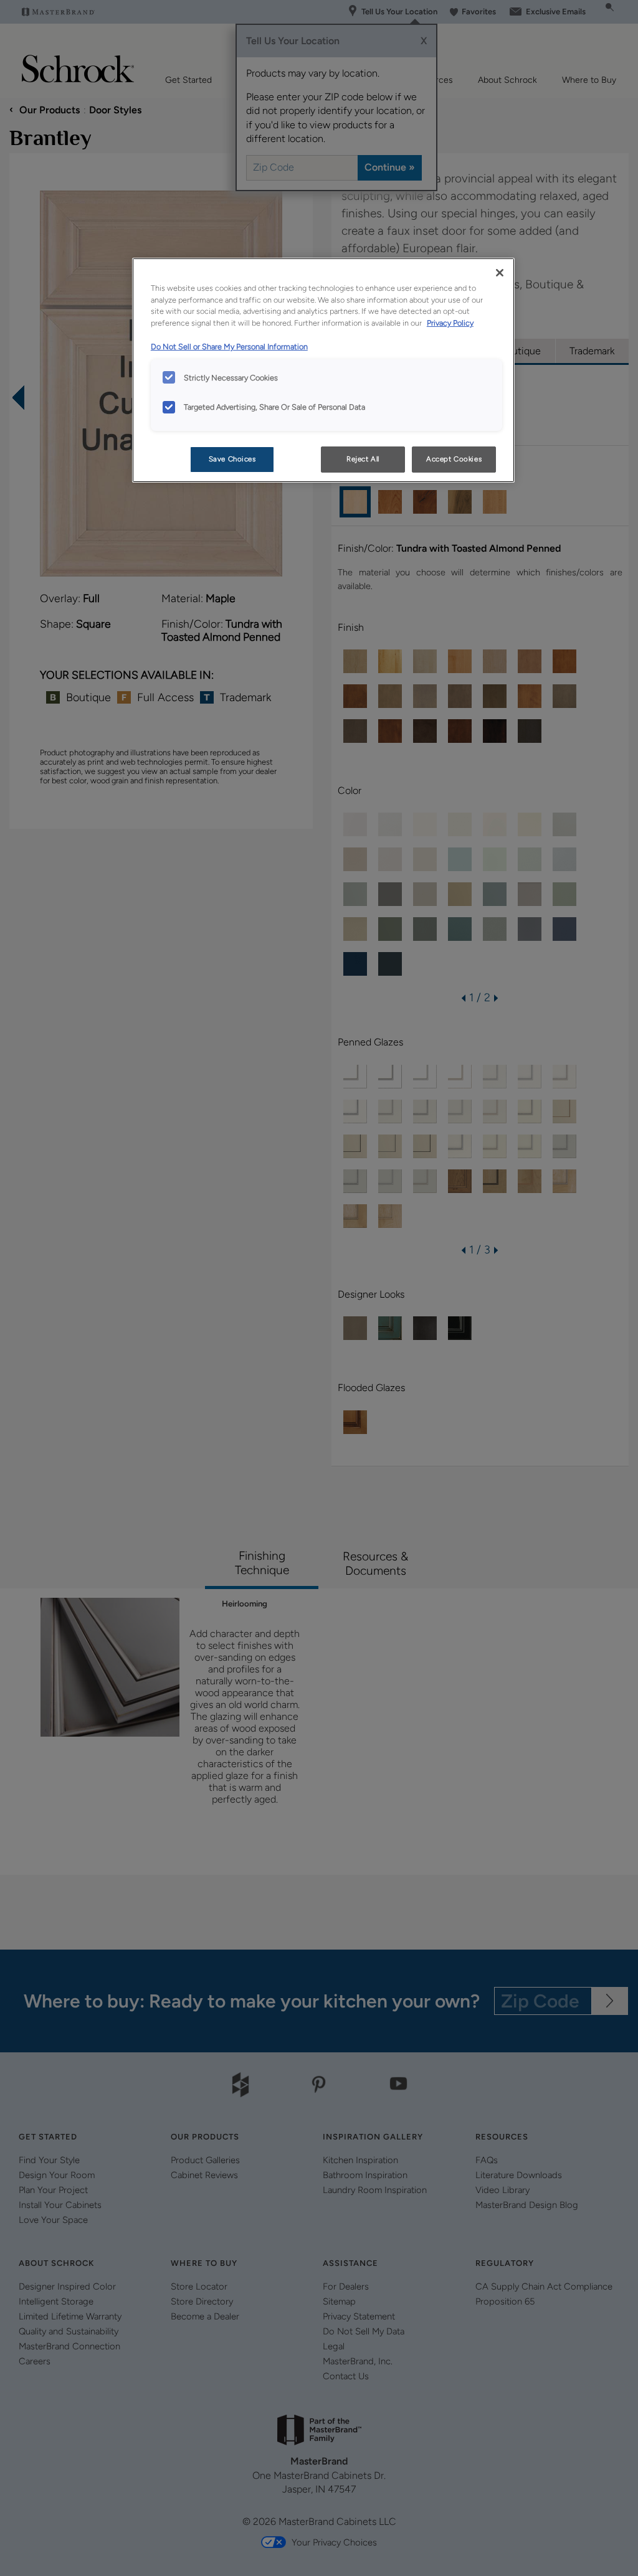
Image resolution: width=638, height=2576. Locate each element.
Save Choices (232, 459)
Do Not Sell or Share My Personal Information (229, 347)
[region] (323, 370)
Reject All (363, 459)
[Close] (500, 273)
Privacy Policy (450, 323)
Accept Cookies (454, 459)
